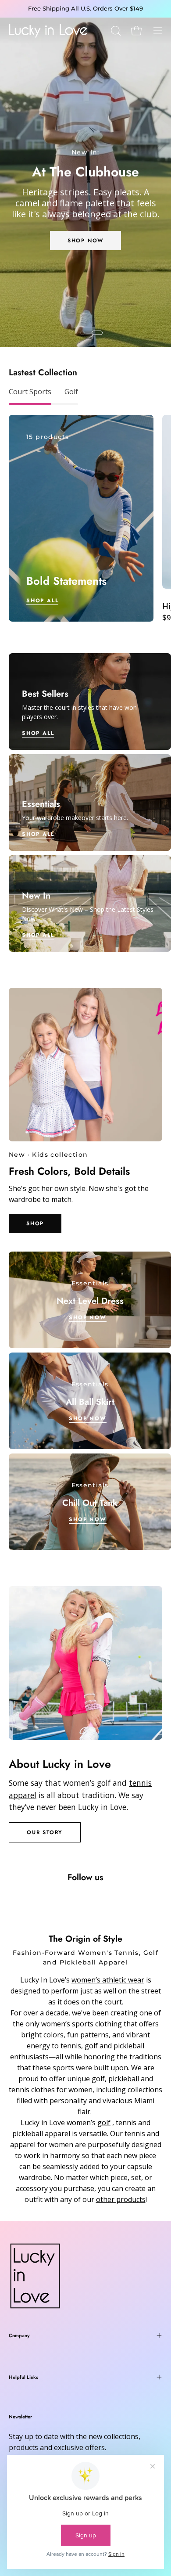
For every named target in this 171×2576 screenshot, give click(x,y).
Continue (45, 1327)
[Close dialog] (162, 1237)
